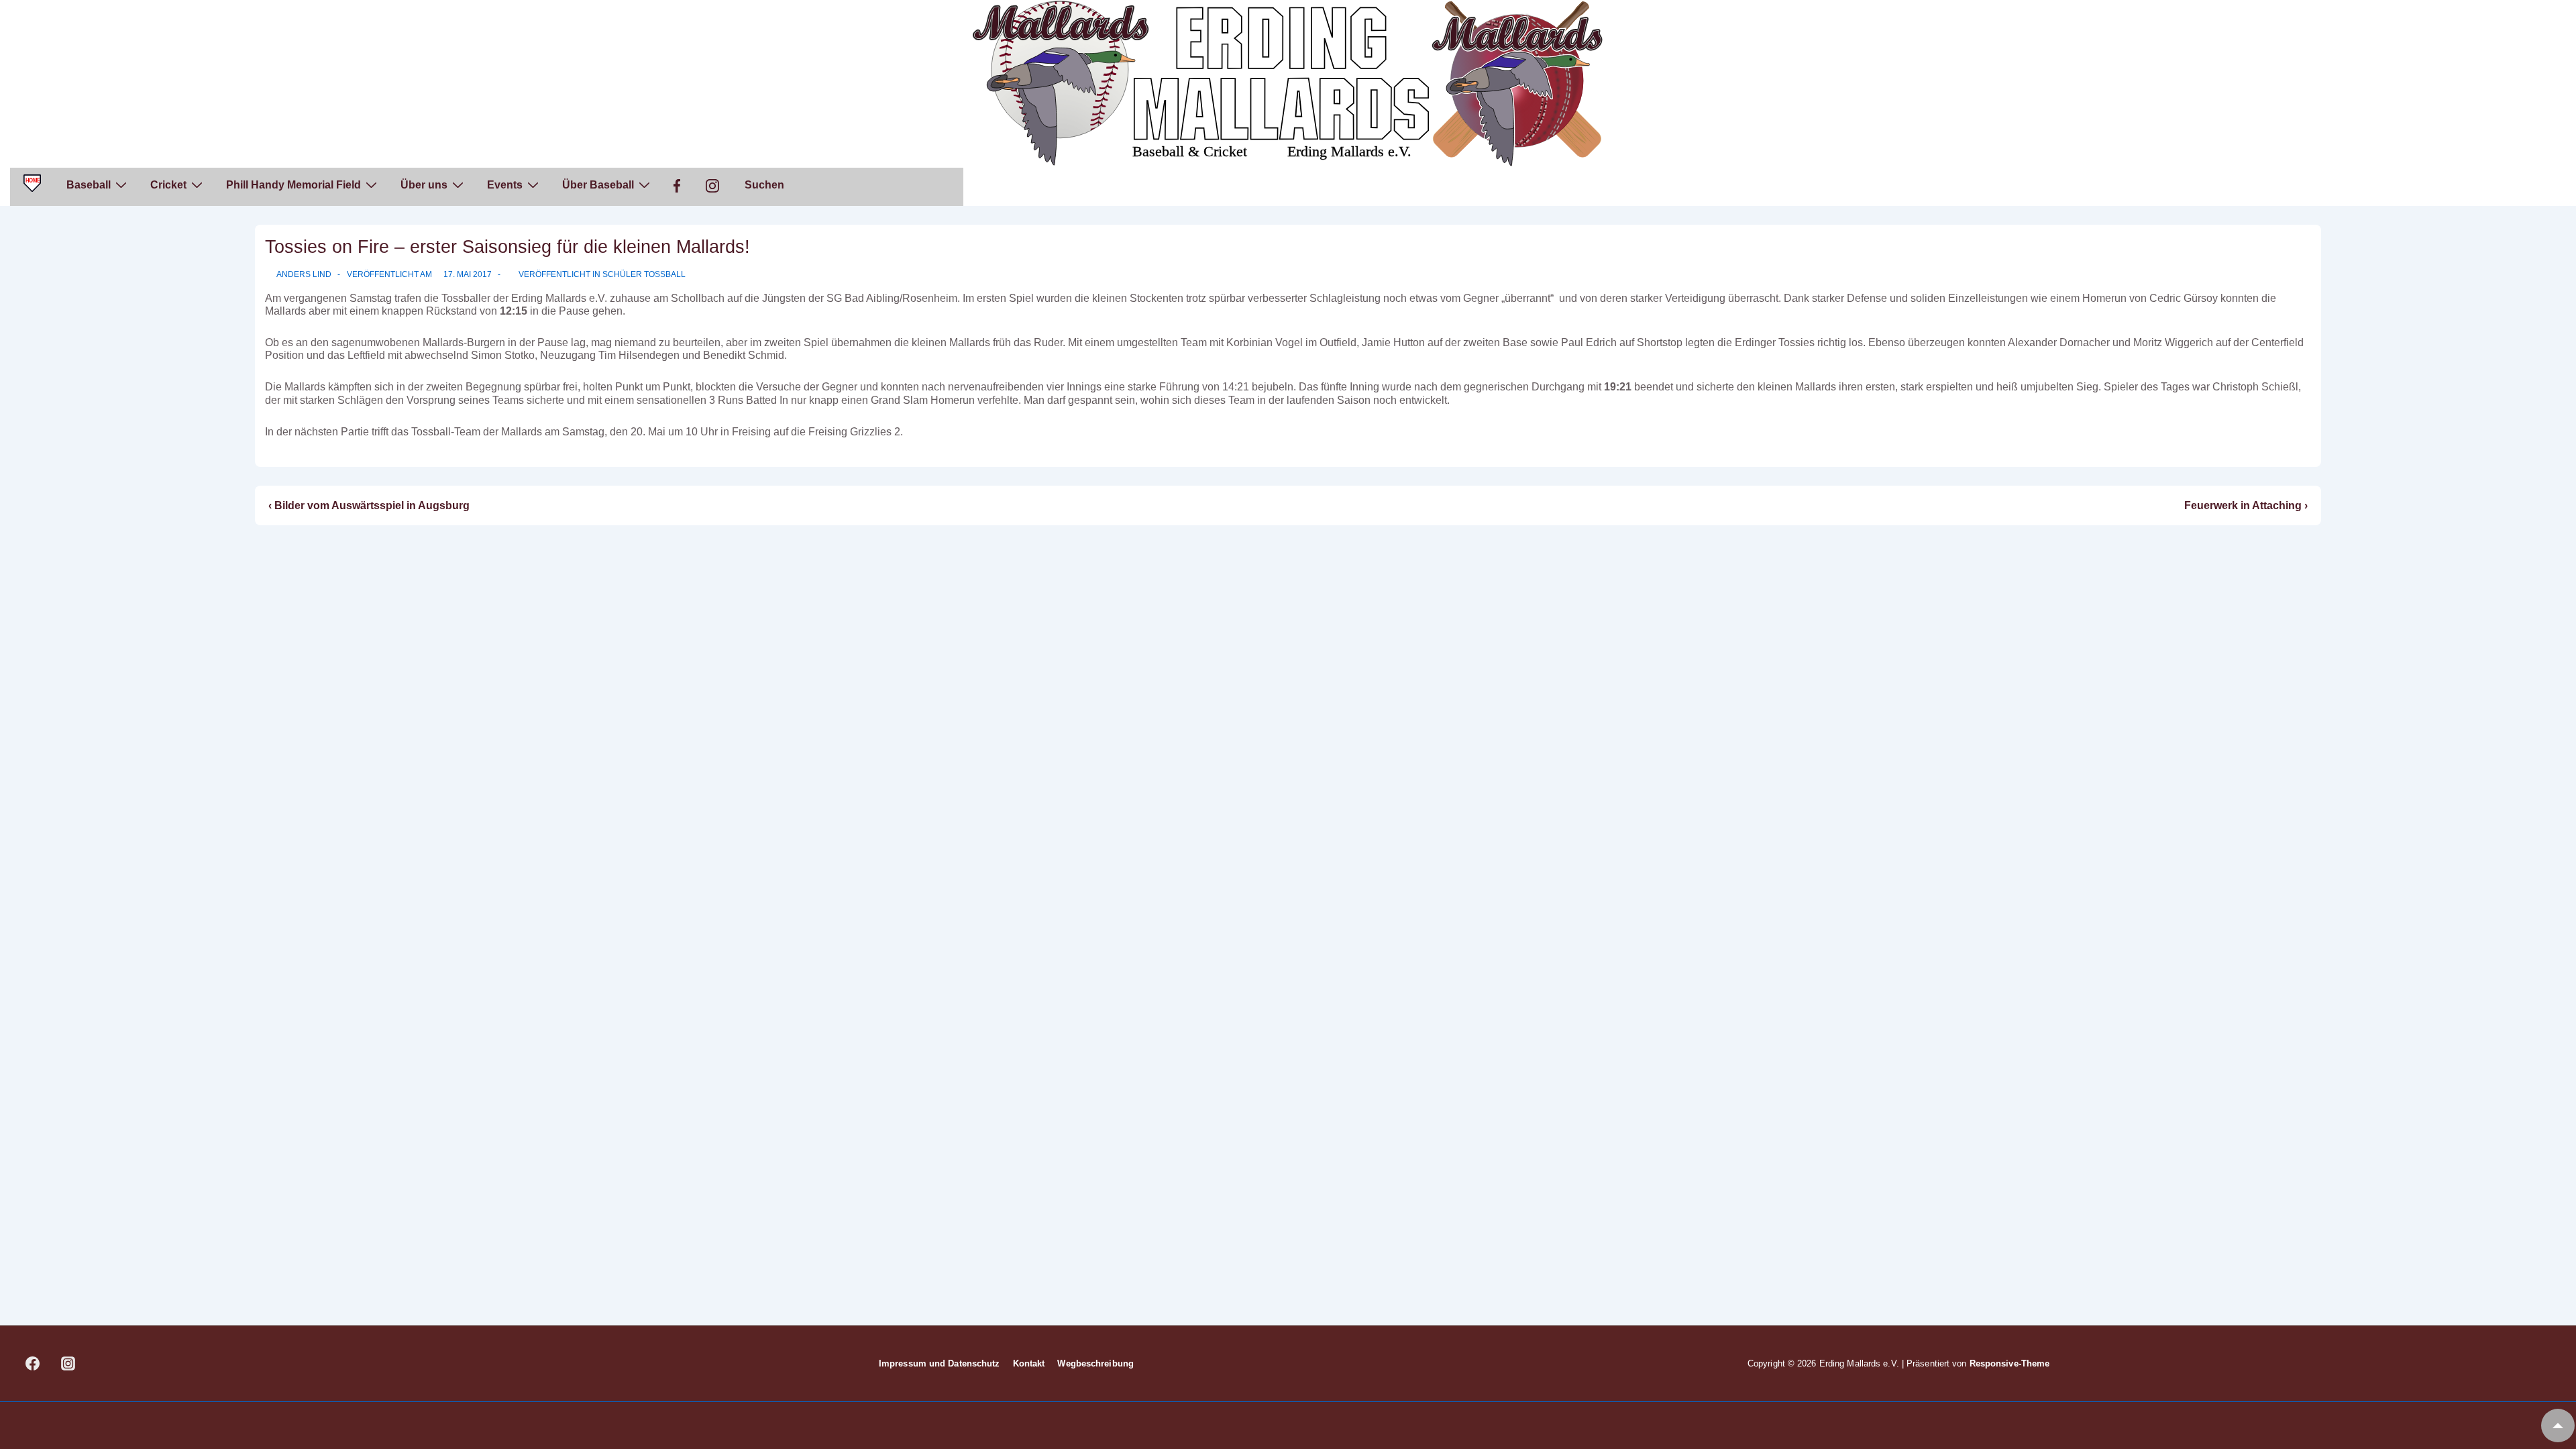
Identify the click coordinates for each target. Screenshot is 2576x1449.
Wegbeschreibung (1095, 1363)
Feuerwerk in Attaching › (2246, 505)
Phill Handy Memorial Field (293, 185)
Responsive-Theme (2010, 1363)
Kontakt (1029, 1363)
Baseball (89, 185)
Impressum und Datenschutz (940, 1363)
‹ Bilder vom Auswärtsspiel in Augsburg (369, 505)
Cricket (168, 185)
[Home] (32, 187)
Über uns (424, 185)
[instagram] (68, 1364)
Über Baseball (598, 185)
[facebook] (33, 1364)
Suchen (764, 185)
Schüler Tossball (644, 274)
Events (505, 185)
